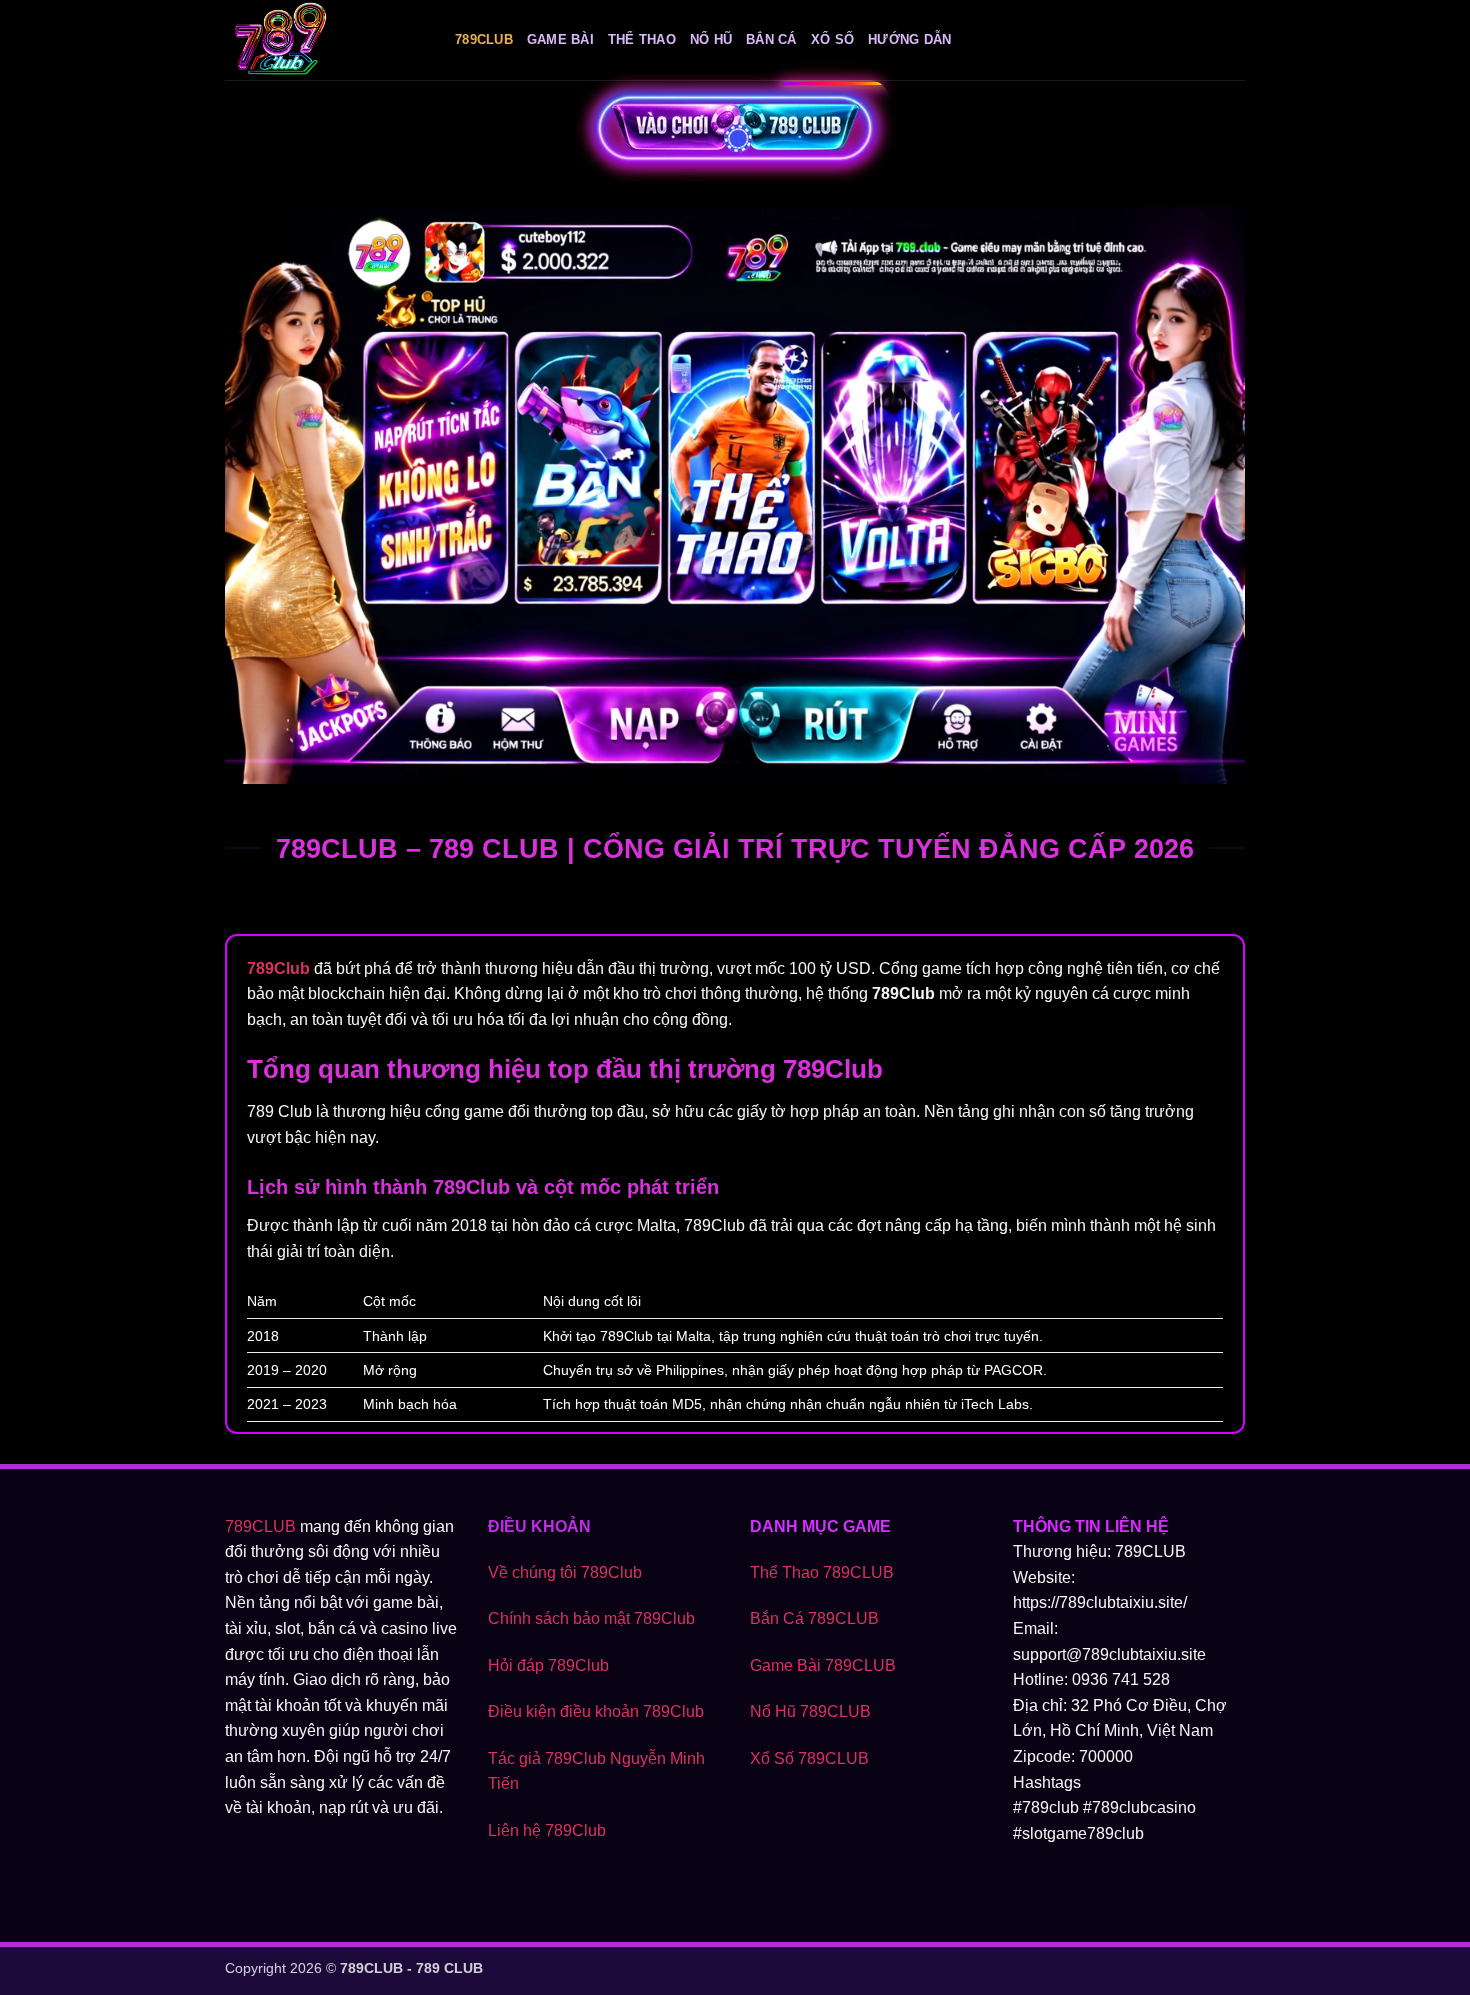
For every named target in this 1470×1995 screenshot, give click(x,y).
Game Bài (560, 39)
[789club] (325, 40)
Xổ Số (832, 39)
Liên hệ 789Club (547, 1830)
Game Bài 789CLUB (823, 1665)
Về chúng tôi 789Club (565, 1572)
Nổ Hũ (711, 39)
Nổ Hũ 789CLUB (810, 1711)
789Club (484, 39)
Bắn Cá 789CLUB (814, 1618)
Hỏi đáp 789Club (548, 1665)
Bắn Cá (771, 39)
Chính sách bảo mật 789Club (591, 1618)
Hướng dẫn (909, 39)
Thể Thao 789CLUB (822, 1572)
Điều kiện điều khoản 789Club (596, 1711)
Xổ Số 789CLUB (809, 1758)
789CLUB (260, 1526)
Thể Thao (642, 39)
